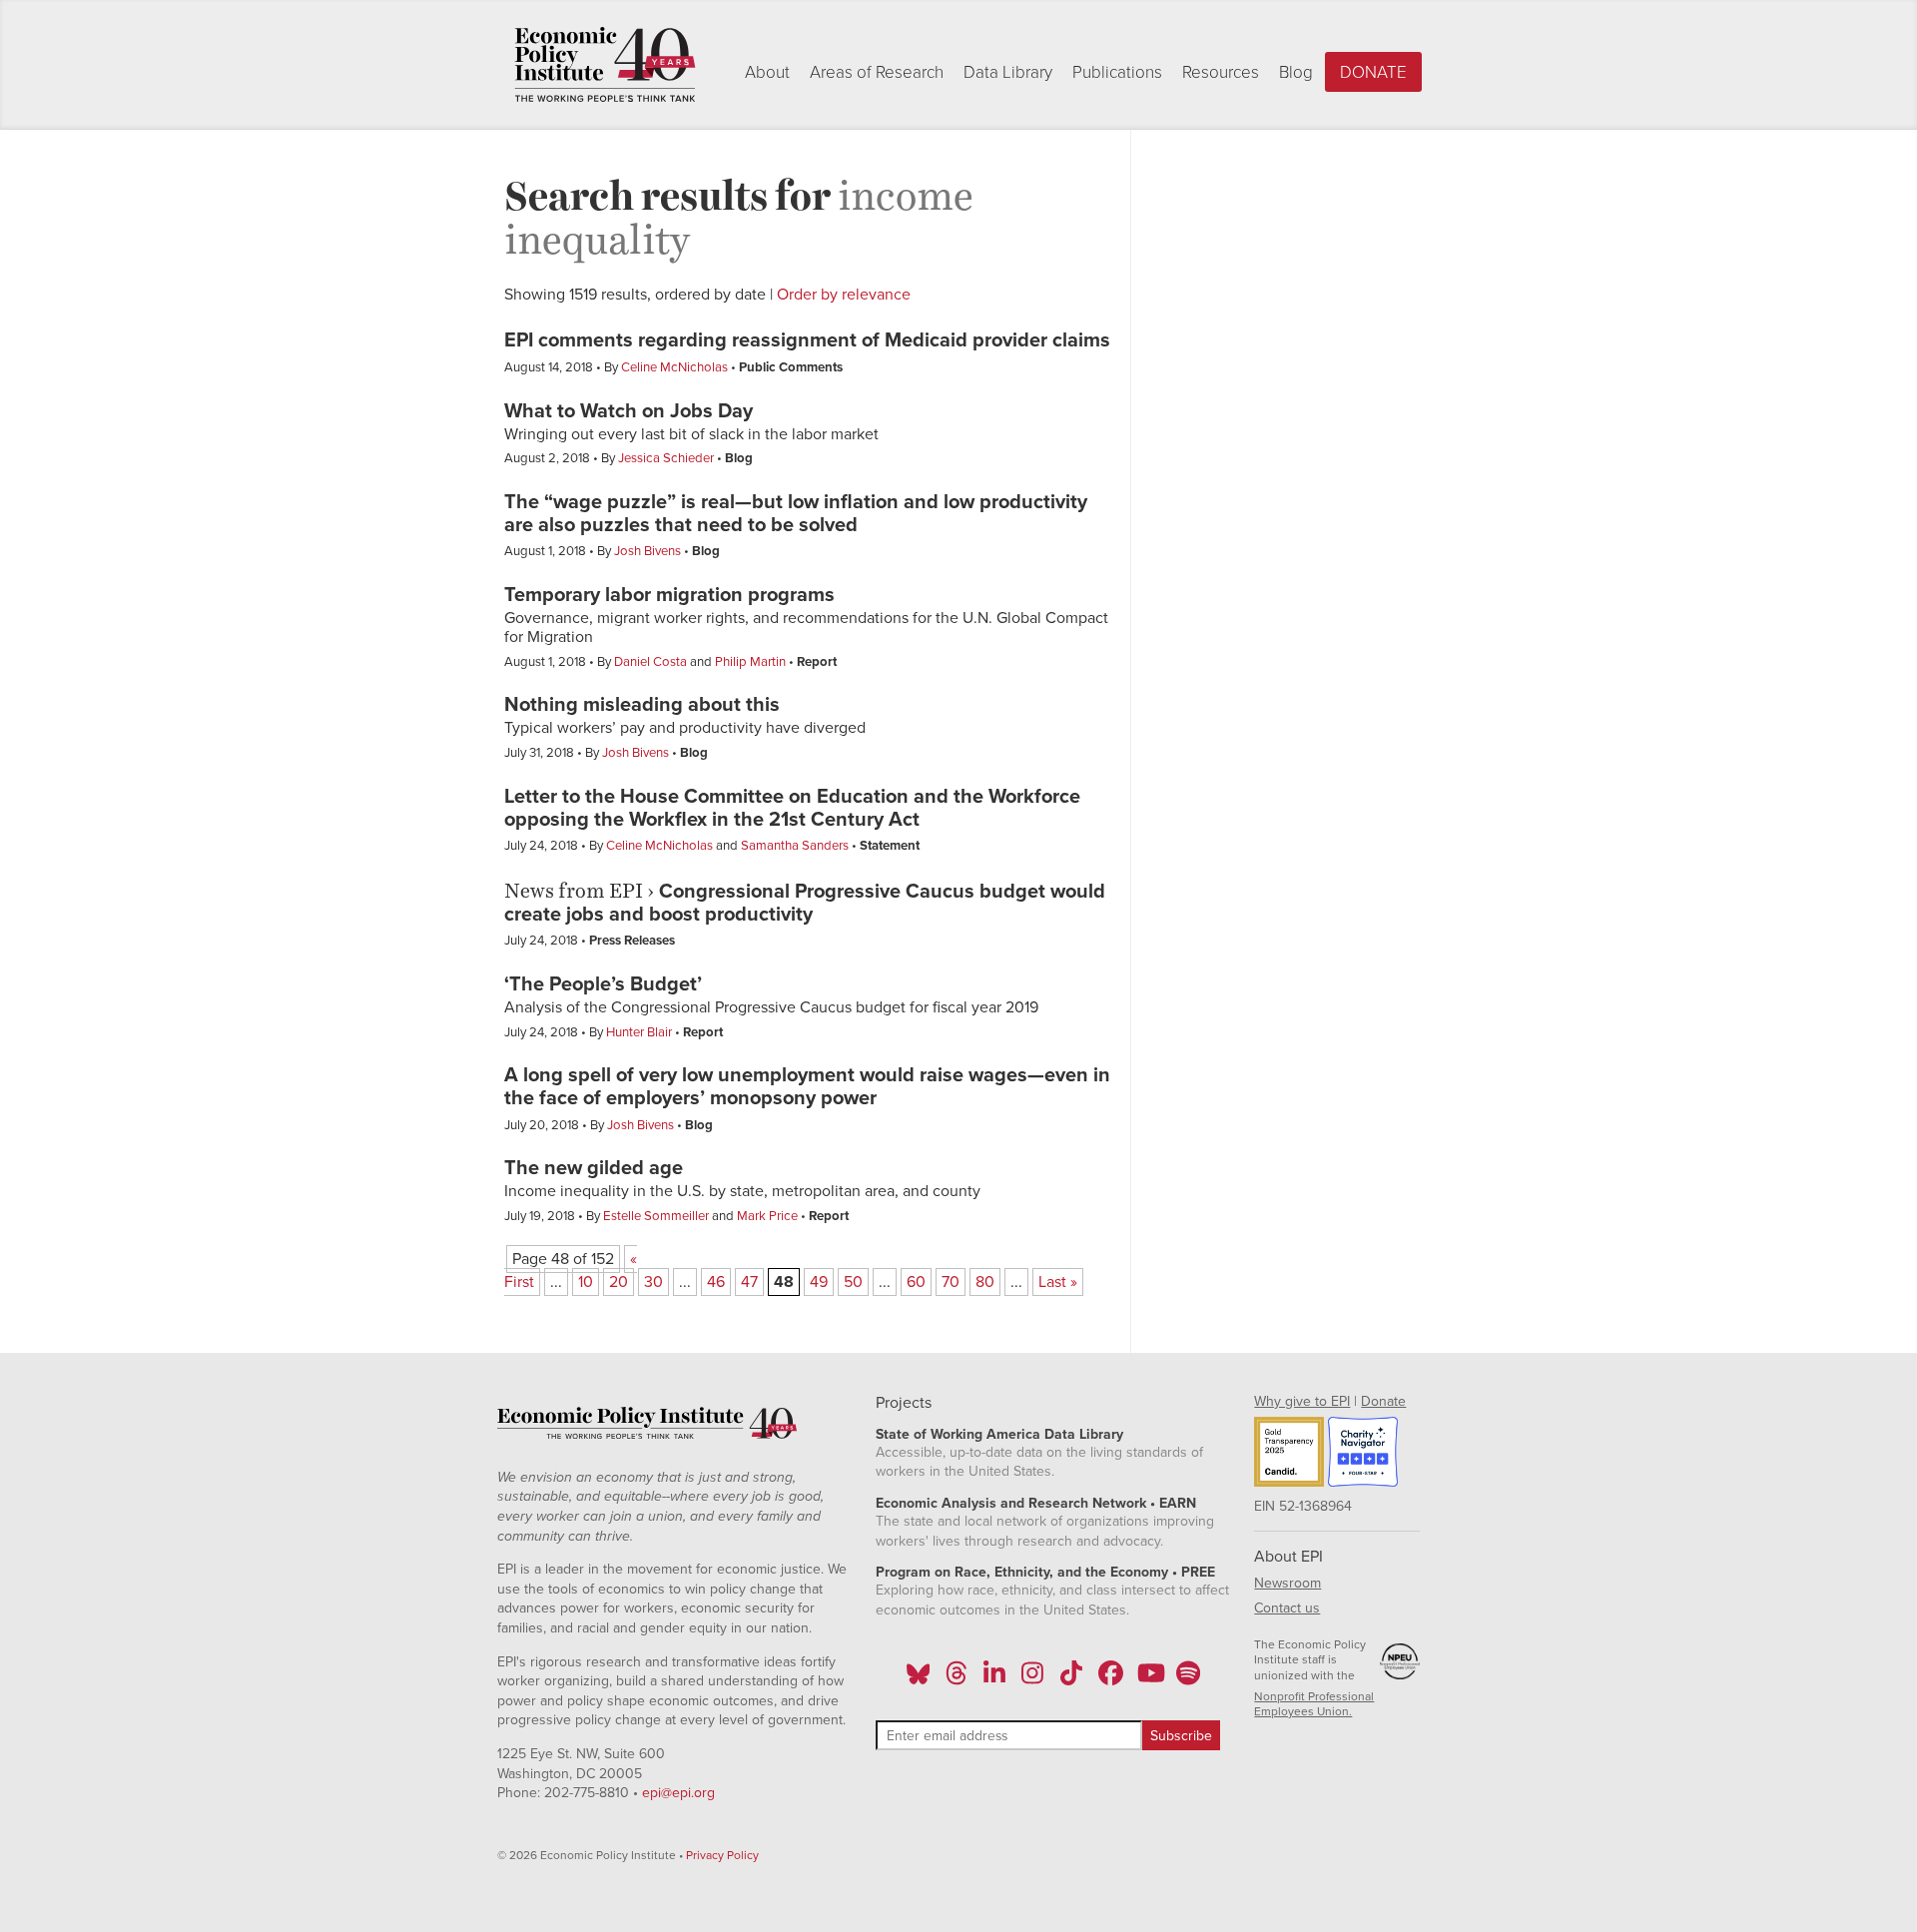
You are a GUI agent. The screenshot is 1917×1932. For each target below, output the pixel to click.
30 (653, 1282)
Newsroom (1287, 1583)
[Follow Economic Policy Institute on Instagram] (1033, 1679)
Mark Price (767, 1216)
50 (853, 1282)
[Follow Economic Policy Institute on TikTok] (1071, 1679)
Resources (1221, 72)
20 (619, 1282)
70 (951, 1282)
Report (817, 662)
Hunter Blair (639, 1032)
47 (749, 1282)
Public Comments (791, 367)
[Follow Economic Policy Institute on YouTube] (1149, 1679)
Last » (1058, 1282)
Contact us (1287, 1608)
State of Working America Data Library (999, 1434)
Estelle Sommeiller (656, 1216)
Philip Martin (750, 662)
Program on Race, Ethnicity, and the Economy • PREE (1045, 1572)
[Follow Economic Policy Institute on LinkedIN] (994, 1679)
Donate (1373, 72)
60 (916, 1282)
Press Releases (632, 941)
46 (716, 1282)
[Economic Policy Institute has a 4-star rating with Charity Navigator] (1363, 1455)
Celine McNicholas (674, 367)
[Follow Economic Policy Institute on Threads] (957, 1679)
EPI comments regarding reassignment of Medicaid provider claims (807, 340)
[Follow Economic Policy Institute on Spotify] (1188, 1679)
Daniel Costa (650, 662)
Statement (890, 846)
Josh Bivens (647, 551)
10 (586, 1282)
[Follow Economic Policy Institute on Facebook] (1110, 1679)
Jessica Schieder (666, 458)
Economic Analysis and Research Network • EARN (1036, 1503)
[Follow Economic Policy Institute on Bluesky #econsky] (918, 1679)
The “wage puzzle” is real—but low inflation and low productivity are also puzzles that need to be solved (796, 514)
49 (819, 1282)
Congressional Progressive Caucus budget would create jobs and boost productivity (805, 903)
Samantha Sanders (795, 846)
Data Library (1008, 72)
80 (985, 1282)
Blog (1296, 72)
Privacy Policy (722, 1855)
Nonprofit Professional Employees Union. (1314, 1704)
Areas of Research (877, 72)
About (767, 72)
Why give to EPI (1302, 1401)
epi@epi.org (678, 1793)
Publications (1117, 72)
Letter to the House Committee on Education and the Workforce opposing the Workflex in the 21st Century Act (792, 808)
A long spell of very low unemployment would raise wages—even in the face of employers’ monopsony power (807, 1087)
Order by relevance (844, 295)
